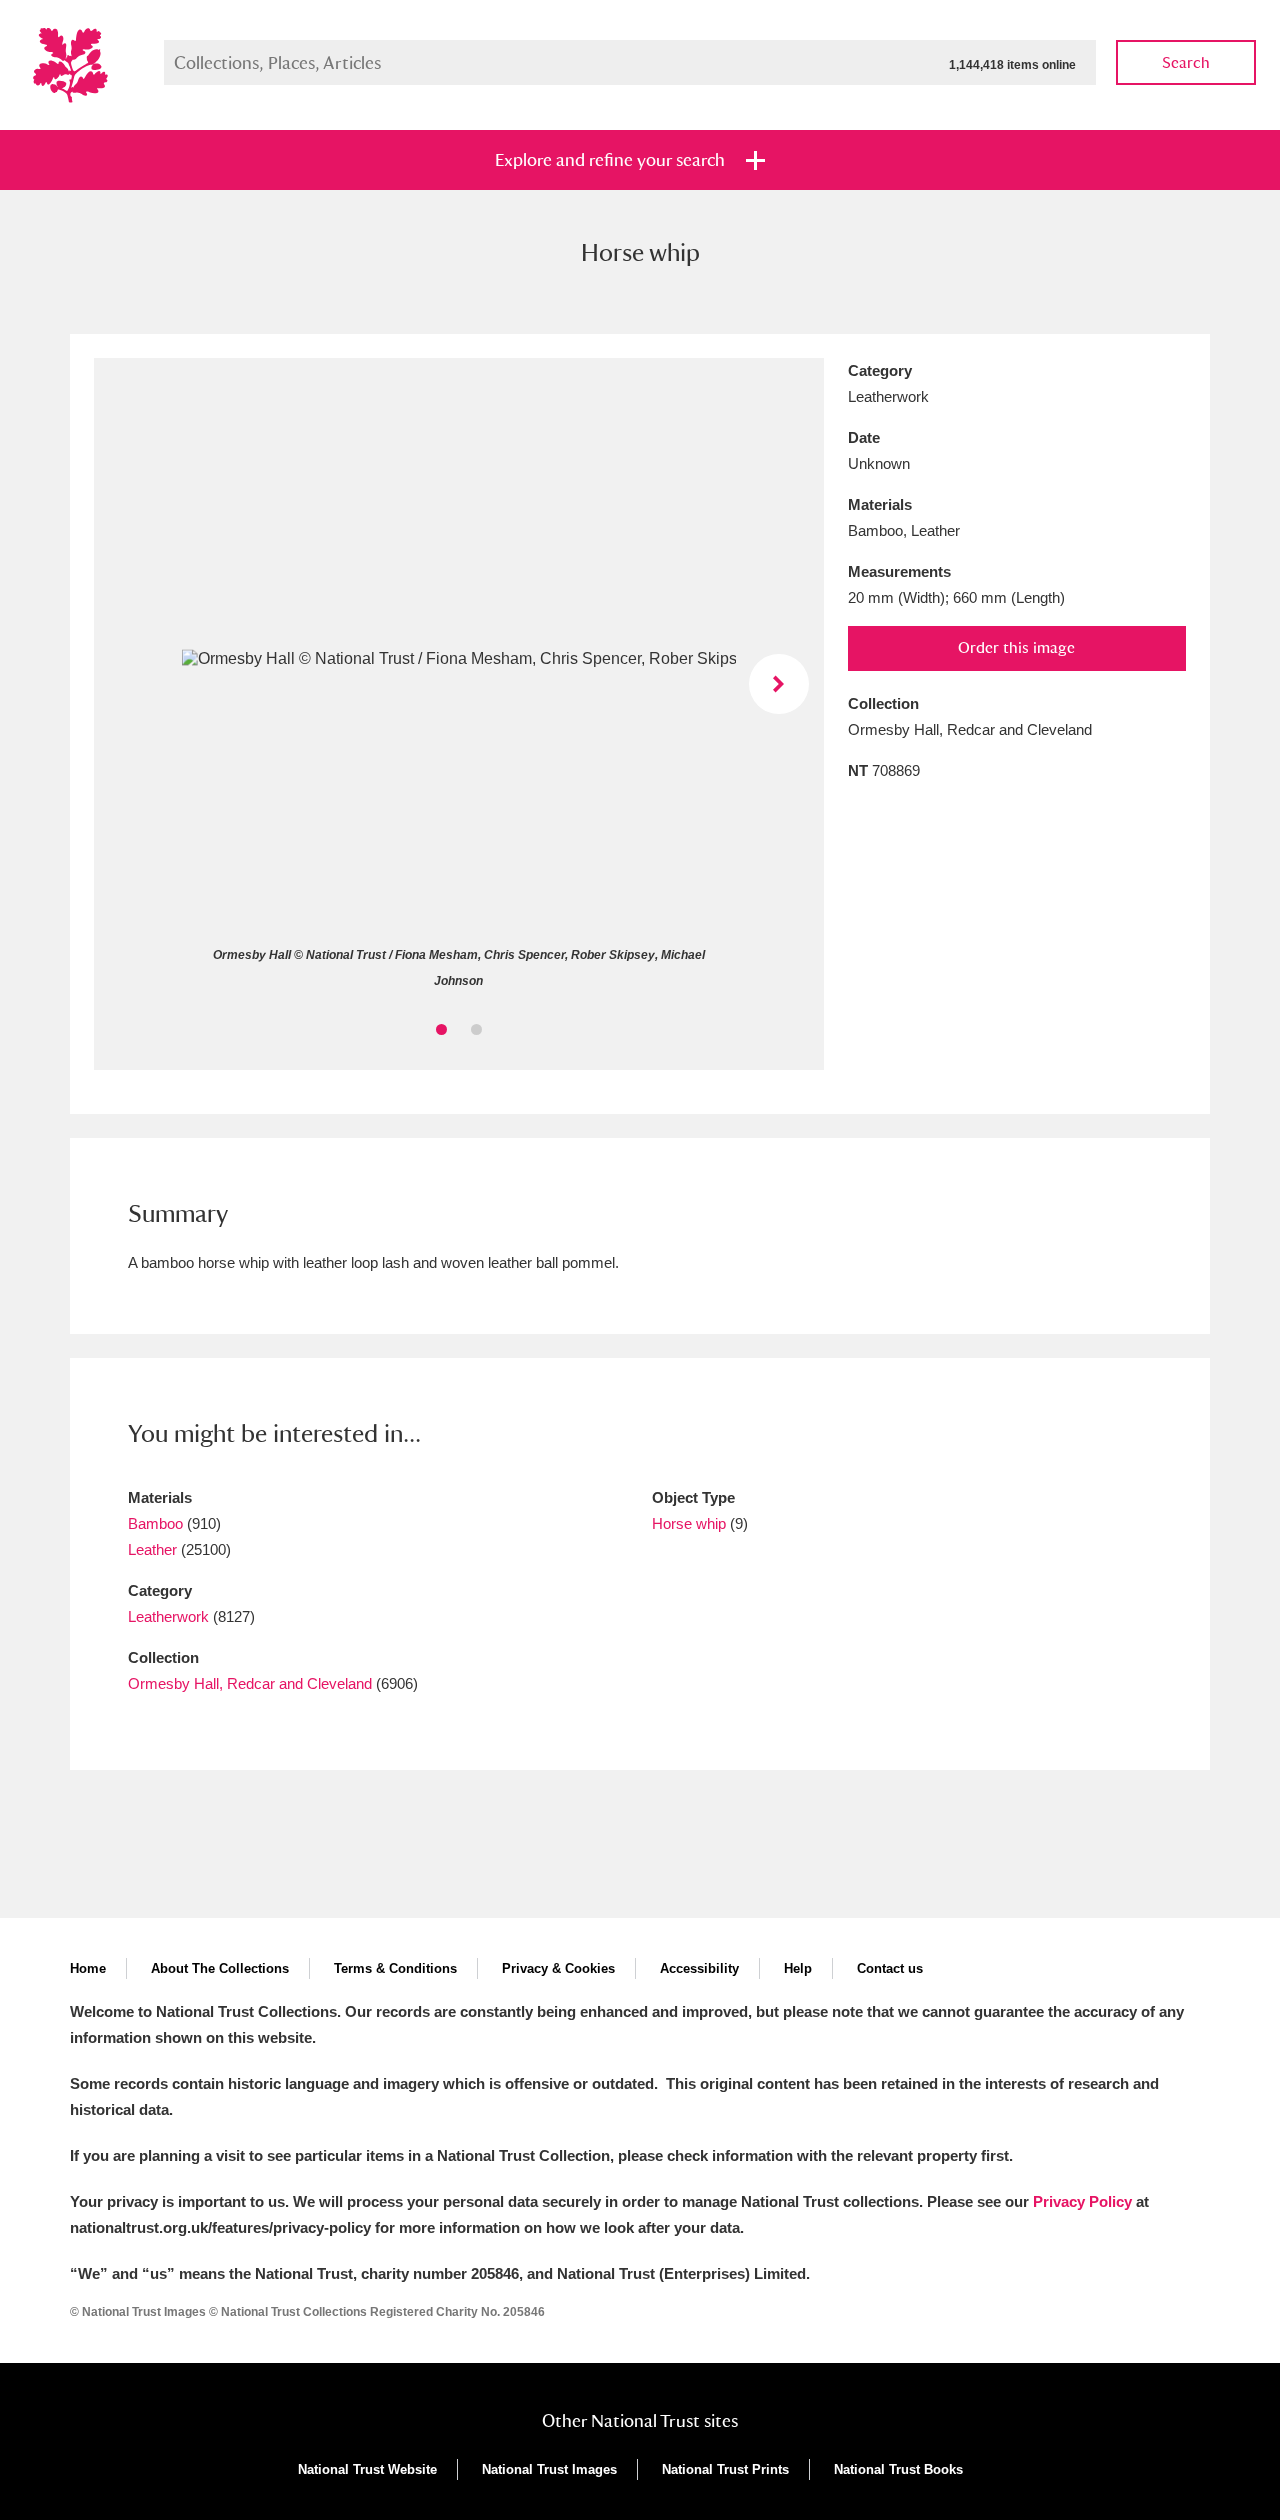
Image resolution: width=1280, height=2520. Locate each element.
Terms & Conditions (395, 1968)
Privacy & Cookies (558, 1968)
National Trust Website (367, 2469)
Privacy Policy (1082, 2201)
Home (88, 1968)
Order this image (1016, 647)
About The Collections (220, 1968)
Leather (152, 1549)
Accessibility (699, 1968)
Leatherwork (168, 1616)
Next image (779, 684)
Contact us (890, 1968)
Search (1186, 62)
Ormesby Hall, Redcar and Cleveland (250, 1683)
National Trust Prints (725, 2469)
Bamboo (155, 1523)
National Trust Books (898, 2469)
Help (798, 1968)
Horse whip (689, 1523)
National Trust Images (549, 2469)
